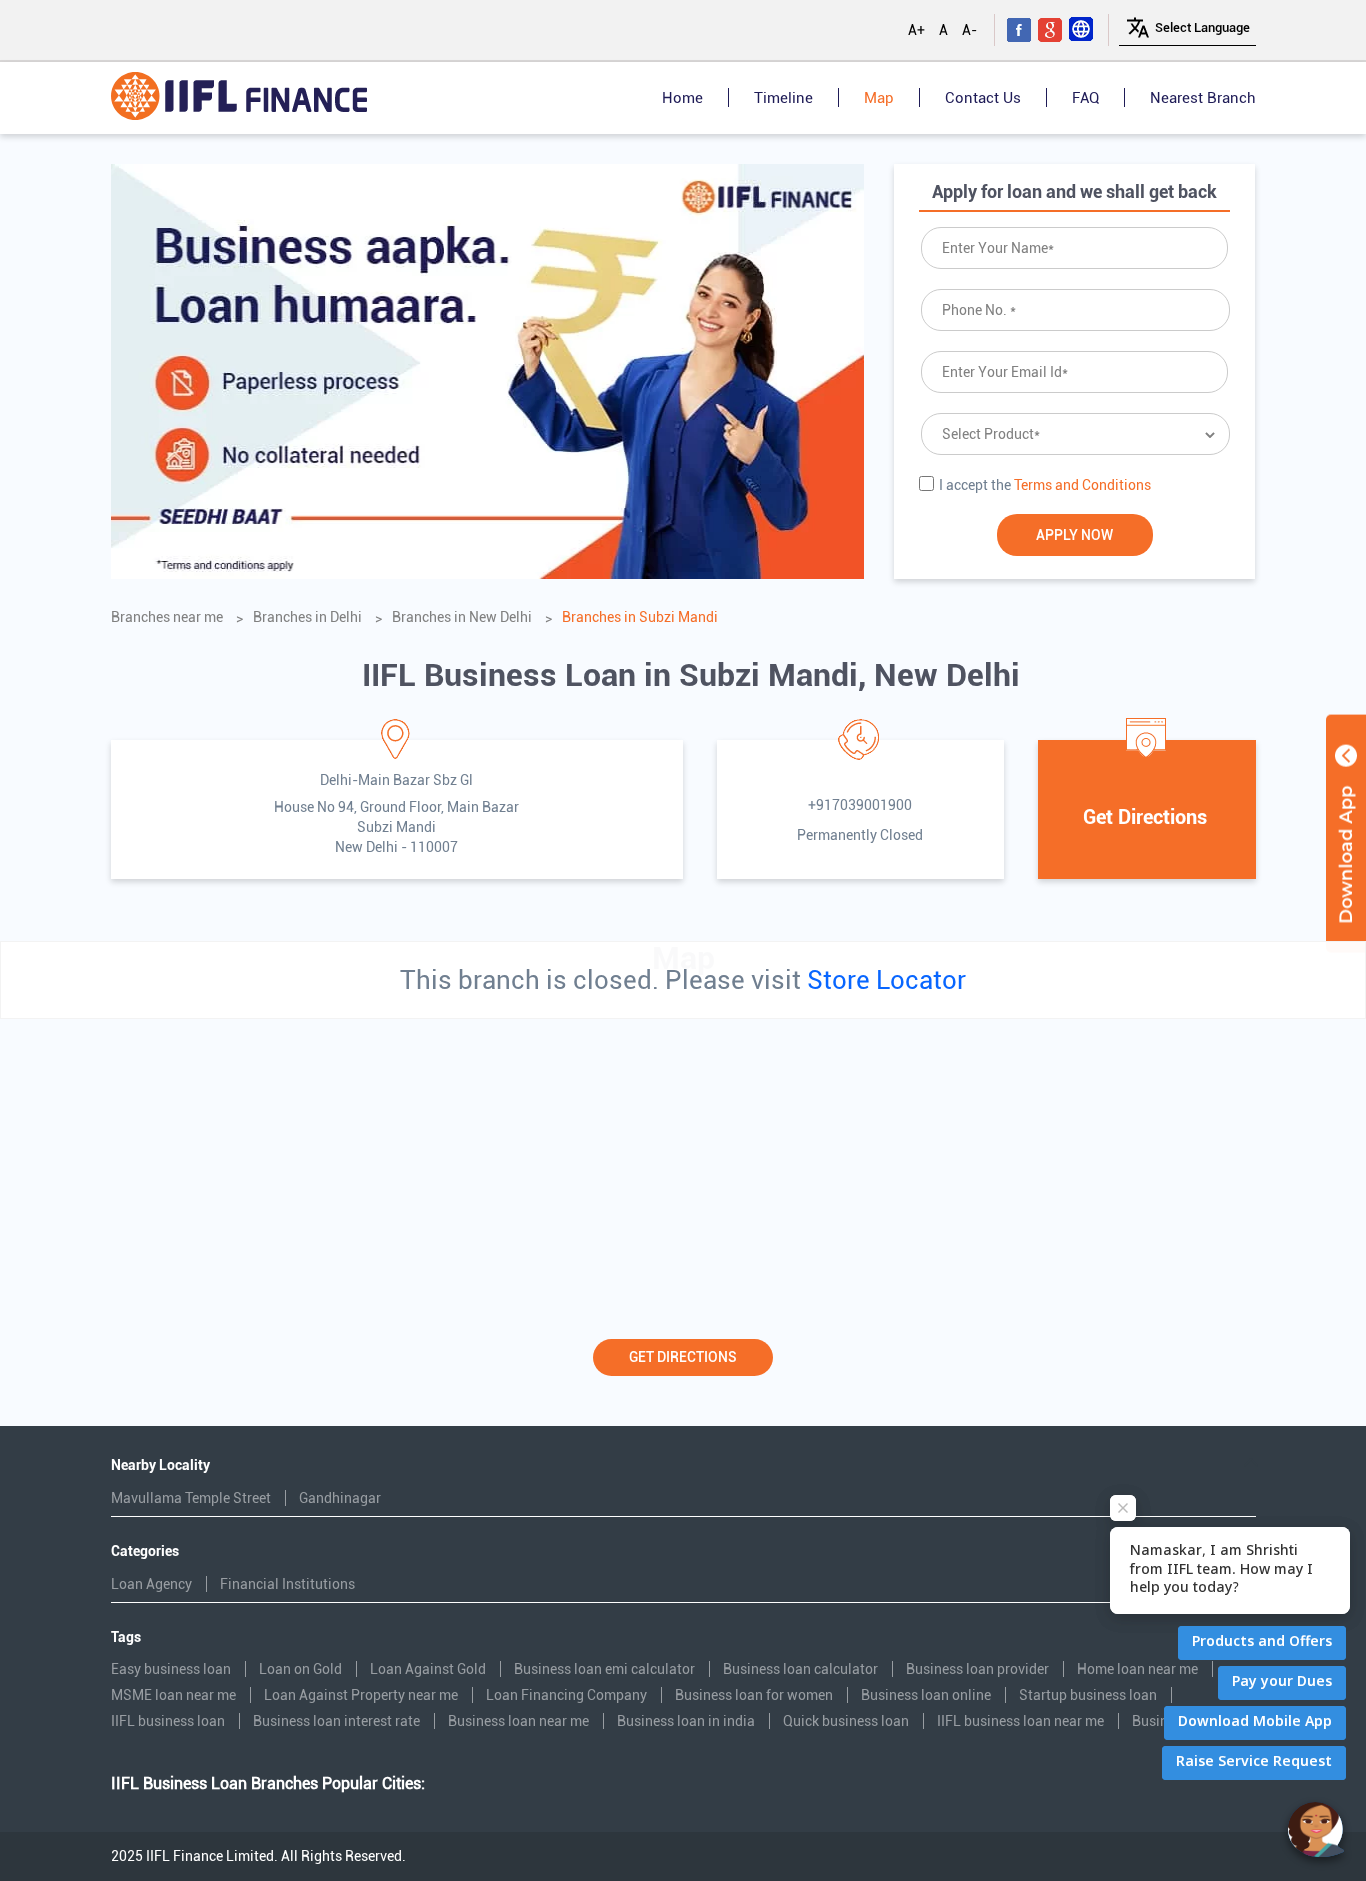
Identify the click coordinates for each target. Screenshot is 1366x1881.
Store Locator (886, 980)
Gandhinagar (340, 1498)
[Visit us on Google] (1051, 30)
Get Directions (683, 1357)
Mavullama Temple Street (191, 1498)
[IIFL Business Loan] (239, 98)
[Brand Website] (1082, 30)
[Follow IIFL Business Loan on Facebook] (1020, 30)
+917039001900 (860, 805)
